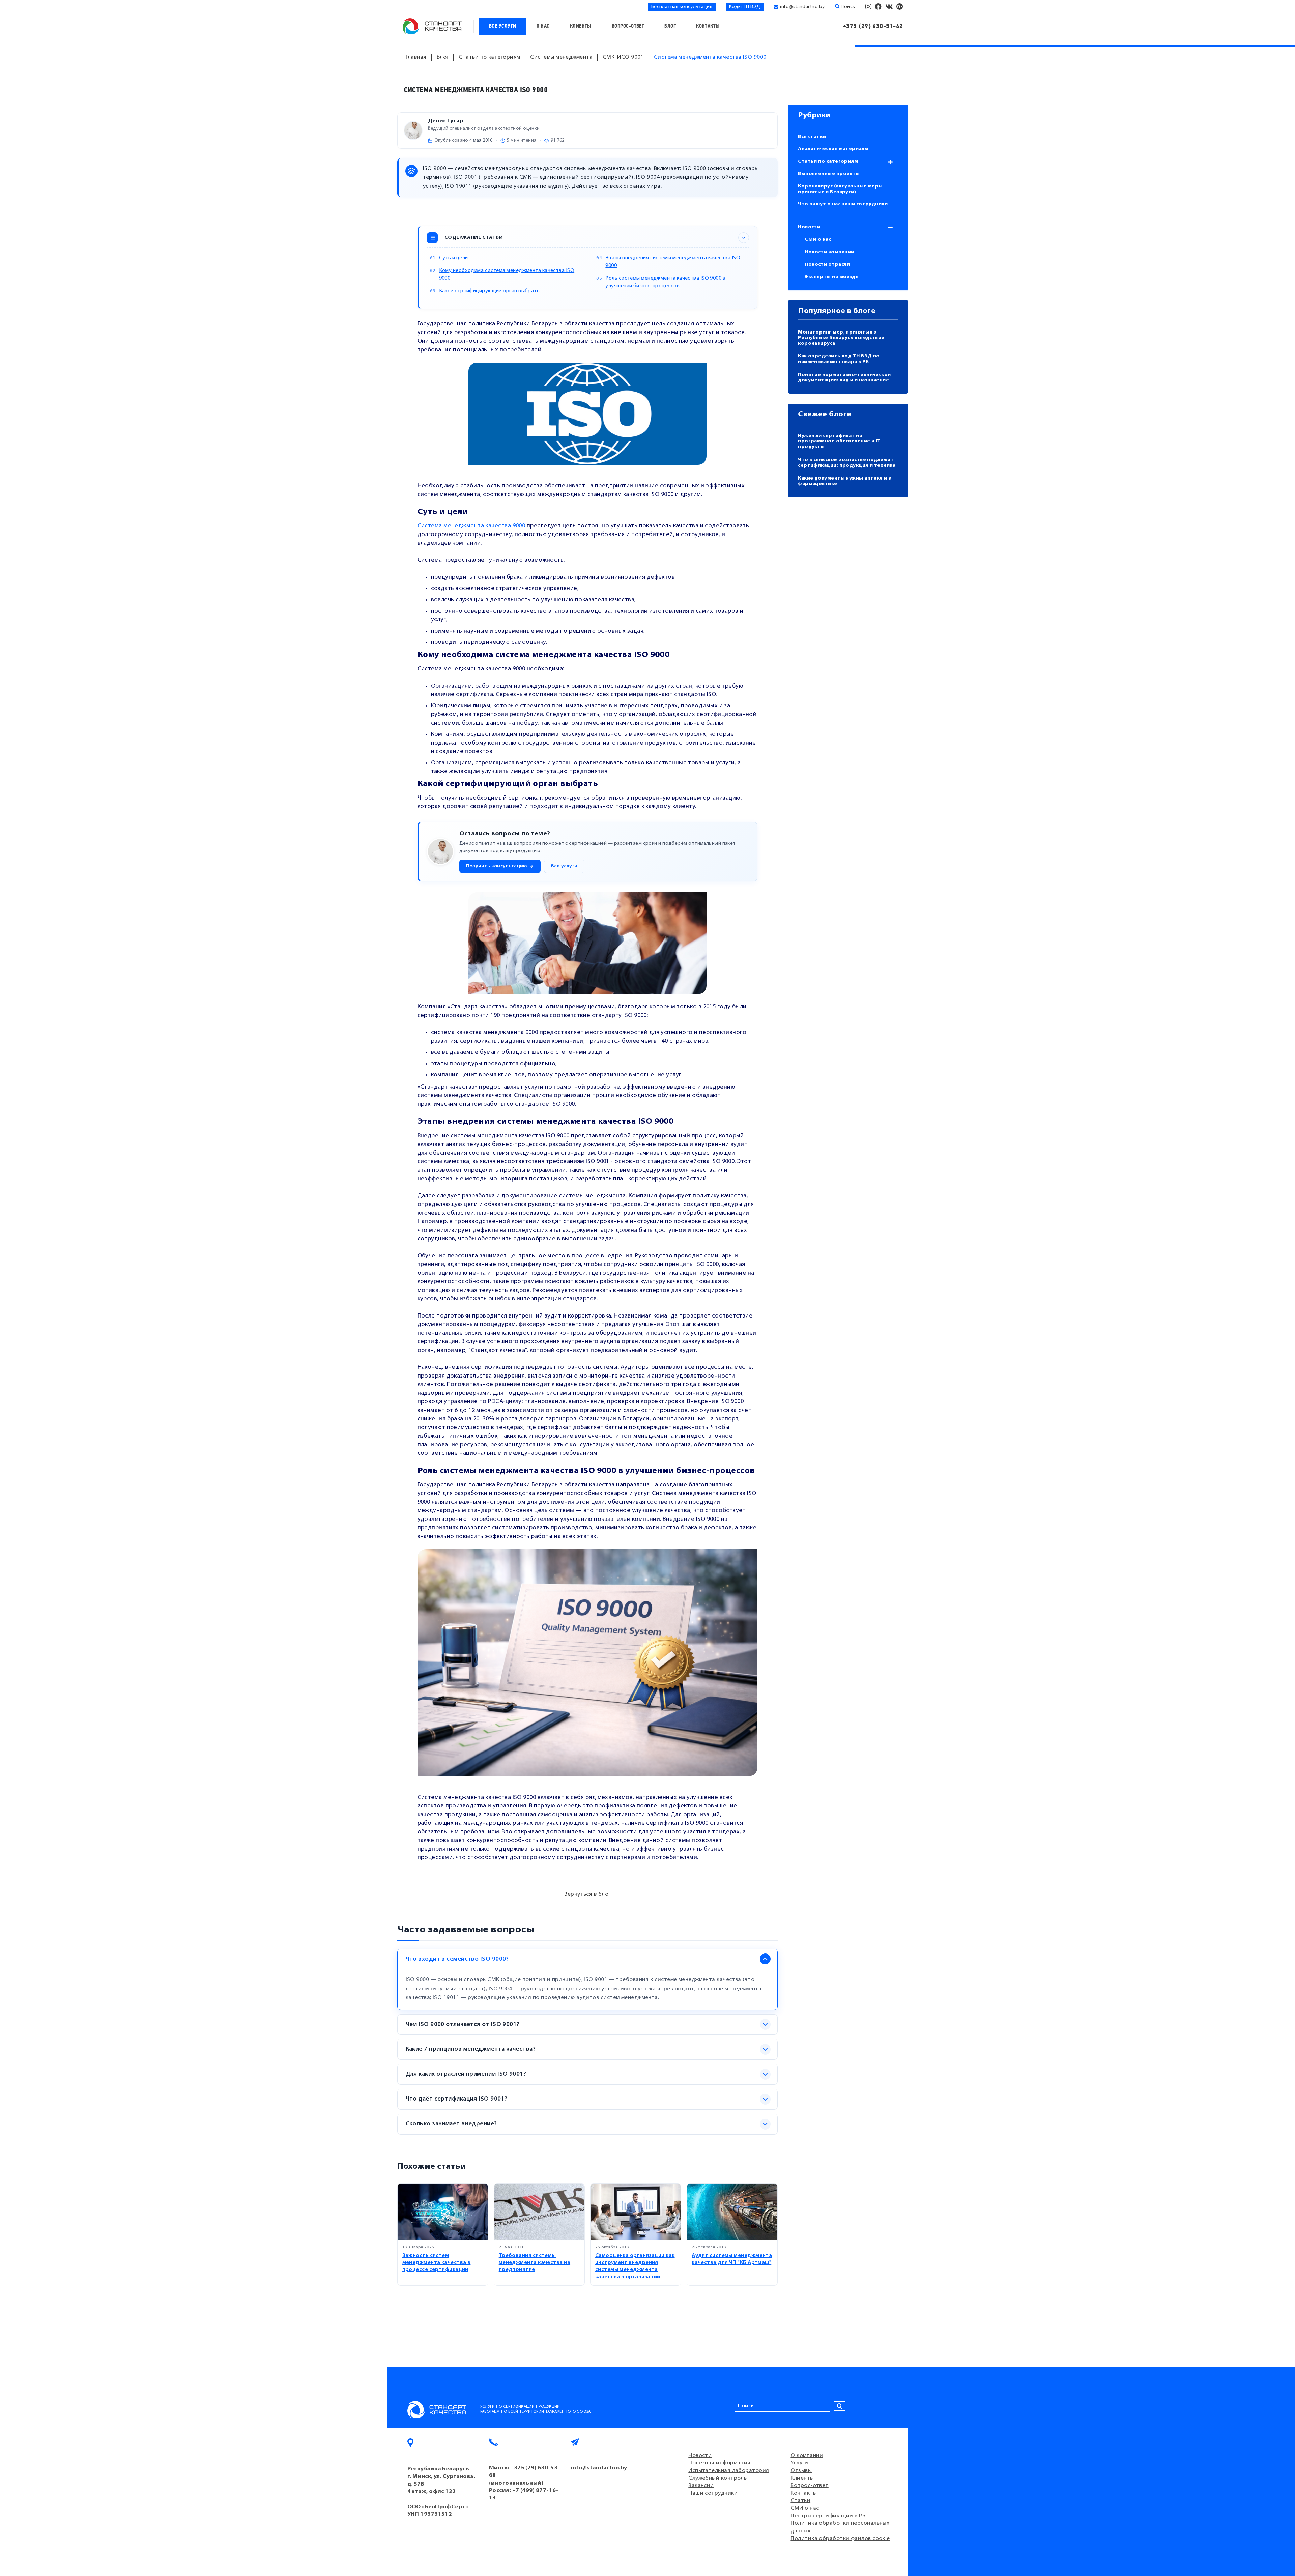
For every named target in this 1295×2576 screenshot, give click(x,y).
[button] (500, 866)
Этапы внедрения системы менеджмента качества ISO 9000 (673, 262)
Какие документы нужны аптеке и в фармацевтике (844, 481)
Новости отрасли (827, 265)
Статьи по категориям (828, 161)
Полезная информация (720, 2463)
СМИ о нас (818, 240)
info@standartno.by (802, 7)
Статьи (800, 2501)
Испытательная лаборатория (729, 2471)
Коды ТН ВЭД (745, 7)
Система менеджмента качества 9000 (471, 526)
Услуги (799, 2463)
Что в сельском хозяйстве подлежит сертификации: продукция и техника (847, 463)
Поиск (847, 7)
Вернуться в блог (587, 1894)
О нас (543, 26)
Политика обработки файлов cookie (840, 2539)
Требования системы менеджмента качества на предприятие (535, 2263)
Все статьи (812, 137)
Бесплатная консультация (682, 7)
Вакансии (701, 2486)
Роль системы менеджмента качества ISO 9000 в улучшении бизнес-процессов (665, 282)
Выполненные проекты (829, 174)
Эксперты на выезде (832, 277)
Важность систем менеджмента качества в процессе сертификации (437, 2263)
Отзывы (801, 2471)
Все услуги (503, 26)
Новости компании (829, 252)
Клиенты (581, 26)
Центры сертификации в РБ (828, 2516)
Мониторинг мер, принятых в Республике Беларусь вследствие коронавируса (841, 338)
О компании (807, 2456)
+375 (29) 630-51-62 (873, 26)
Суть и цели (454, 258)
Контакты (708, 26)
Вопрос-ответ (628, 26)
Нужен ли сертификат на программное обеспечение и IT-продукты (840, 442)
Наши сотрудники (713, 2493)
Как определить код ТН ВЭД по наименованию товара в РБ (839, 359)
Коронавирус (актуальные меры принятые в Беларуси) (840, 189)
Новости (809, 227)
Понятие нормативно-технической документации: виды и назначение (844, 378)
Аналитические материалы (833, 149)
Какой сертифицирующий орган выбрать (490, 291)
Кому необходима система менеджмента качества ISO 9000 (507, 275)
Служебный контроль (717, 2478)
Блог (670, 26)
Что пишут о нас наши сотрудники (843, 204)
